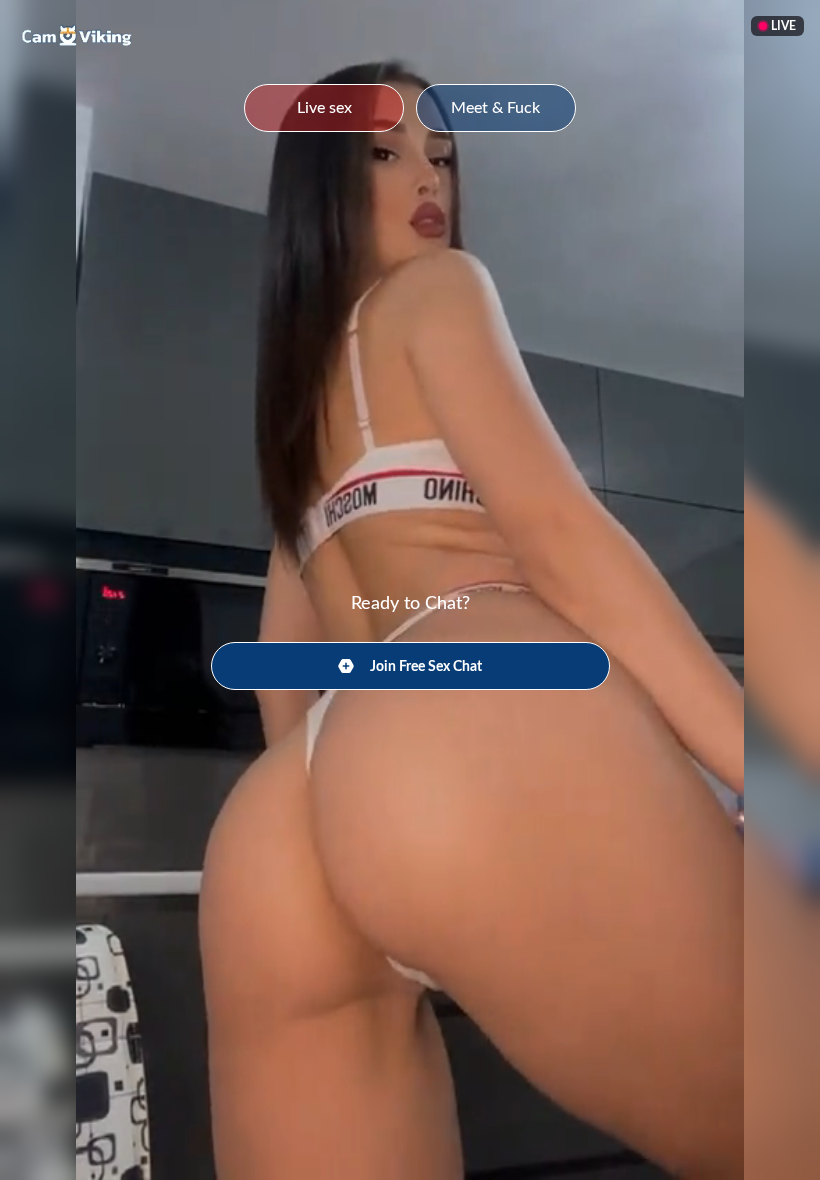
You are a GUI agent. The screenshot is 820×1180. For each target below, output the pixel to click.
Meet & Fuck (495, 108)
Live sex (324, 108)
